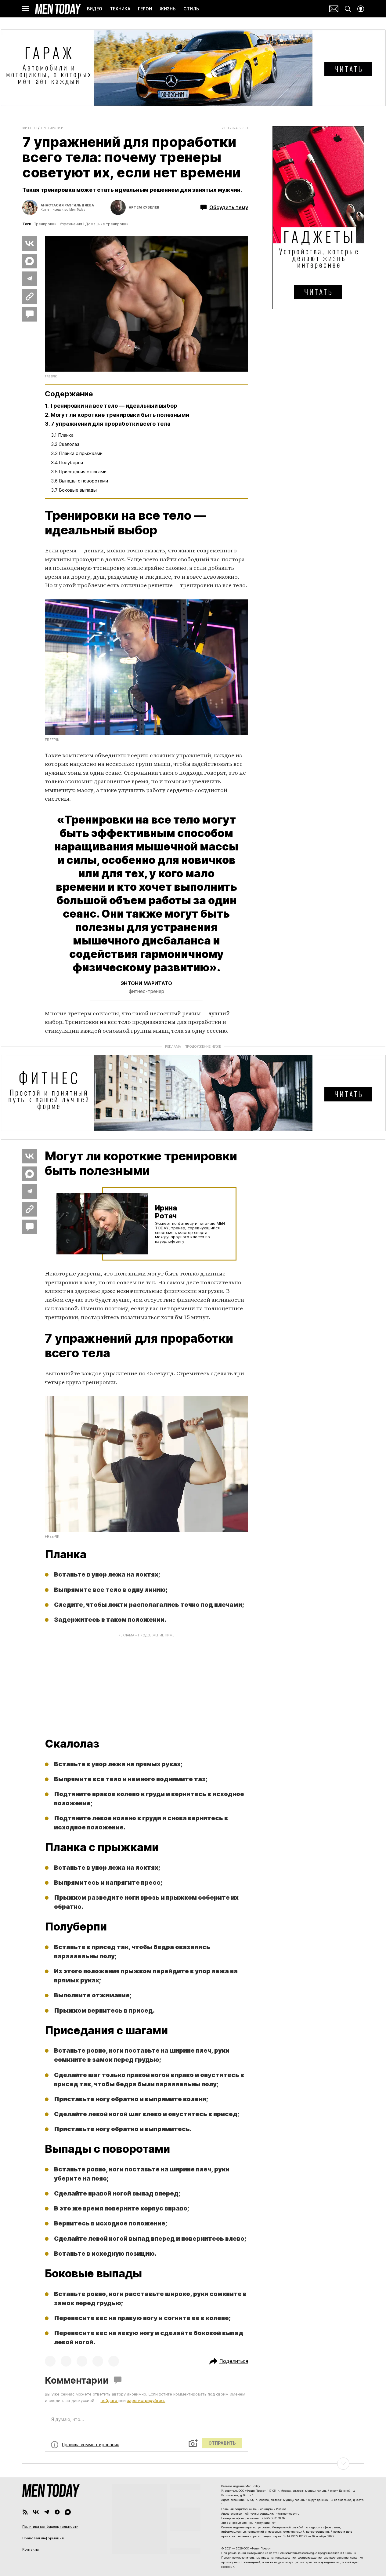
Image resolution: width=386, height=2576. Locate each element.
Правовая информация (43, 2538)
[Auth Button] (361, 9)
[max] (68, 2512)
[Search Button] (348, 9)
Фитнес (30, 128)
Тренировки (52, 128)
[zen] (57, 2512)
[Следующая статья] (193, 2464)
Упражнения (71, 224)
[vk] (36, 2512)
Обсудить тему (229, 207)
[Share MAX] (30, 261)
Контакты (31, 2549)
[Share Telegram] (30, 279)
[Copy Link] (30, 297)
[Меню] (26, 9)
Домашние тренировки (107, 224)
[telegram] (47, 2512)
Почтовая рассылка (334, 9)
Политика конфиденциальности (50, 2527)
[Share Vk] (30, 243)
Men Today (58, 9)
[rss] (25, 2512)
